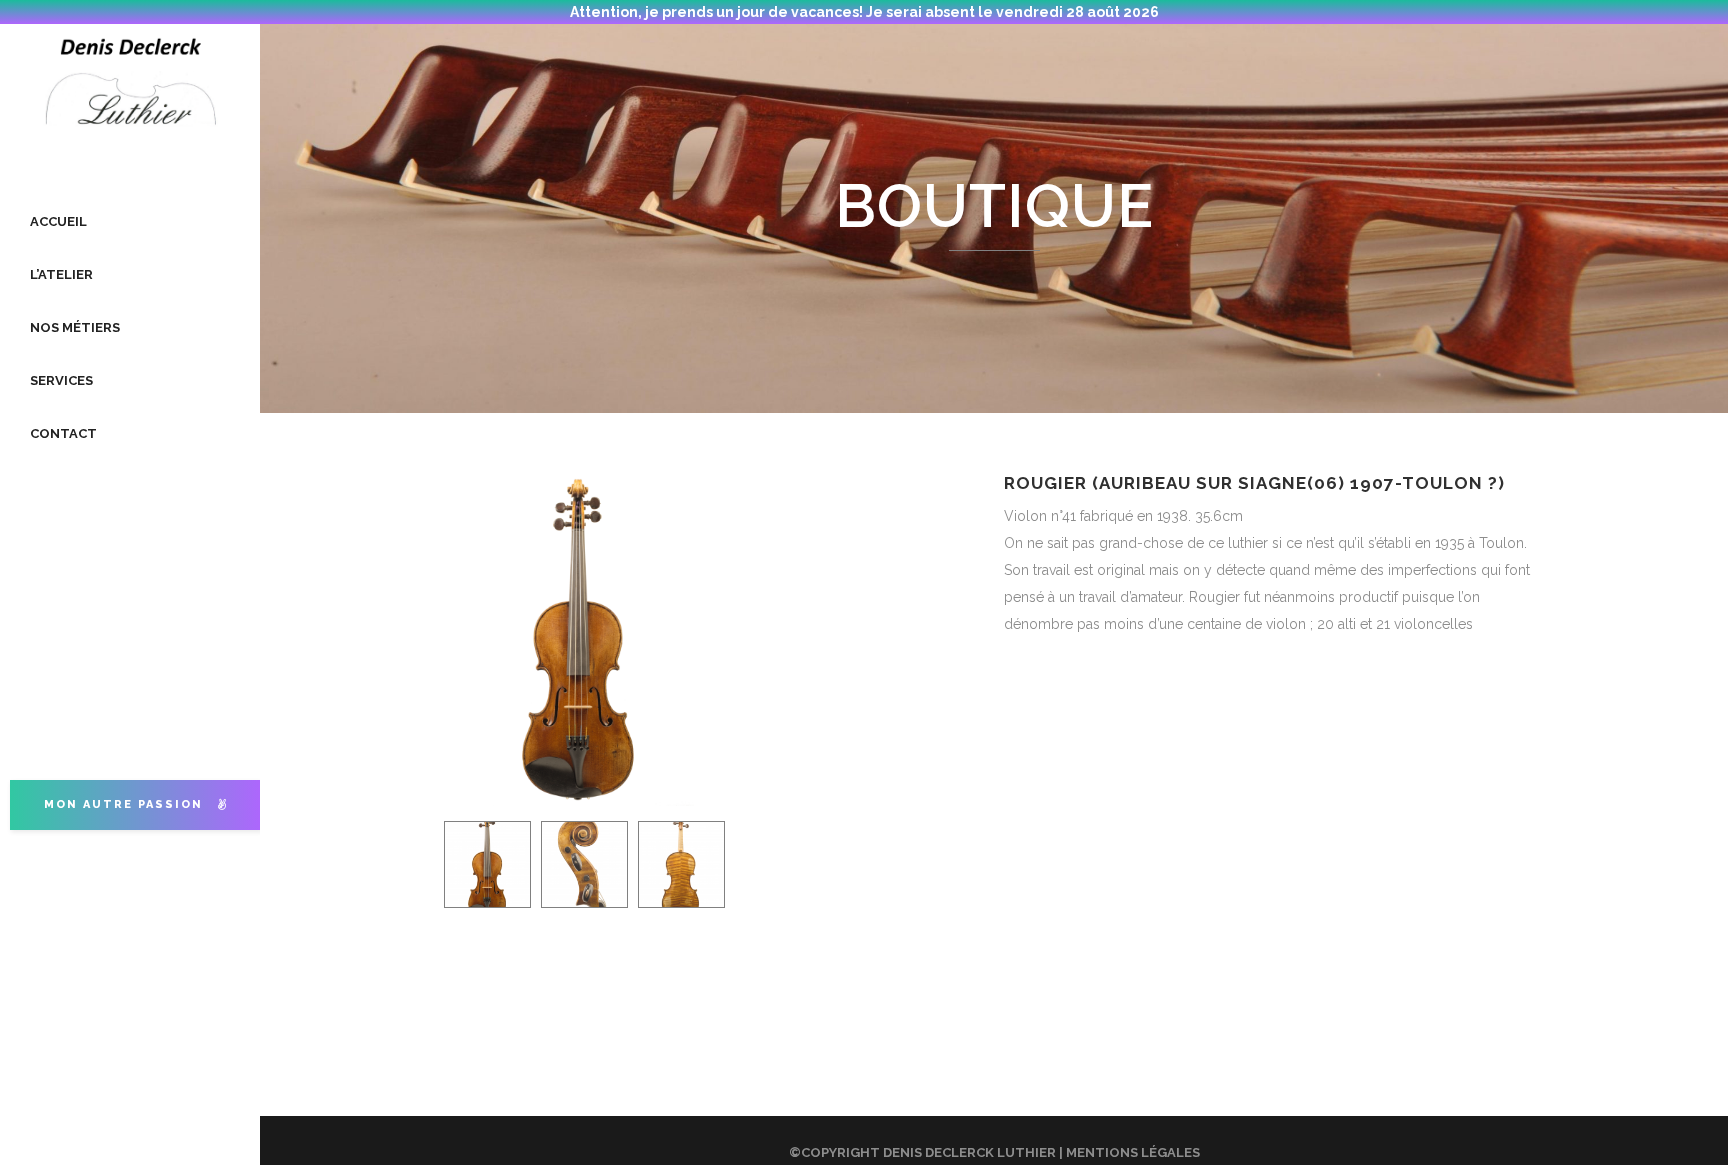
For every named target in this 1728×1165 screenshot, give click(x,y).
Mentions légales (1133, 1152)
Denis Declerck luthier (969, 1152)
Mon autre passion (123, 804)
